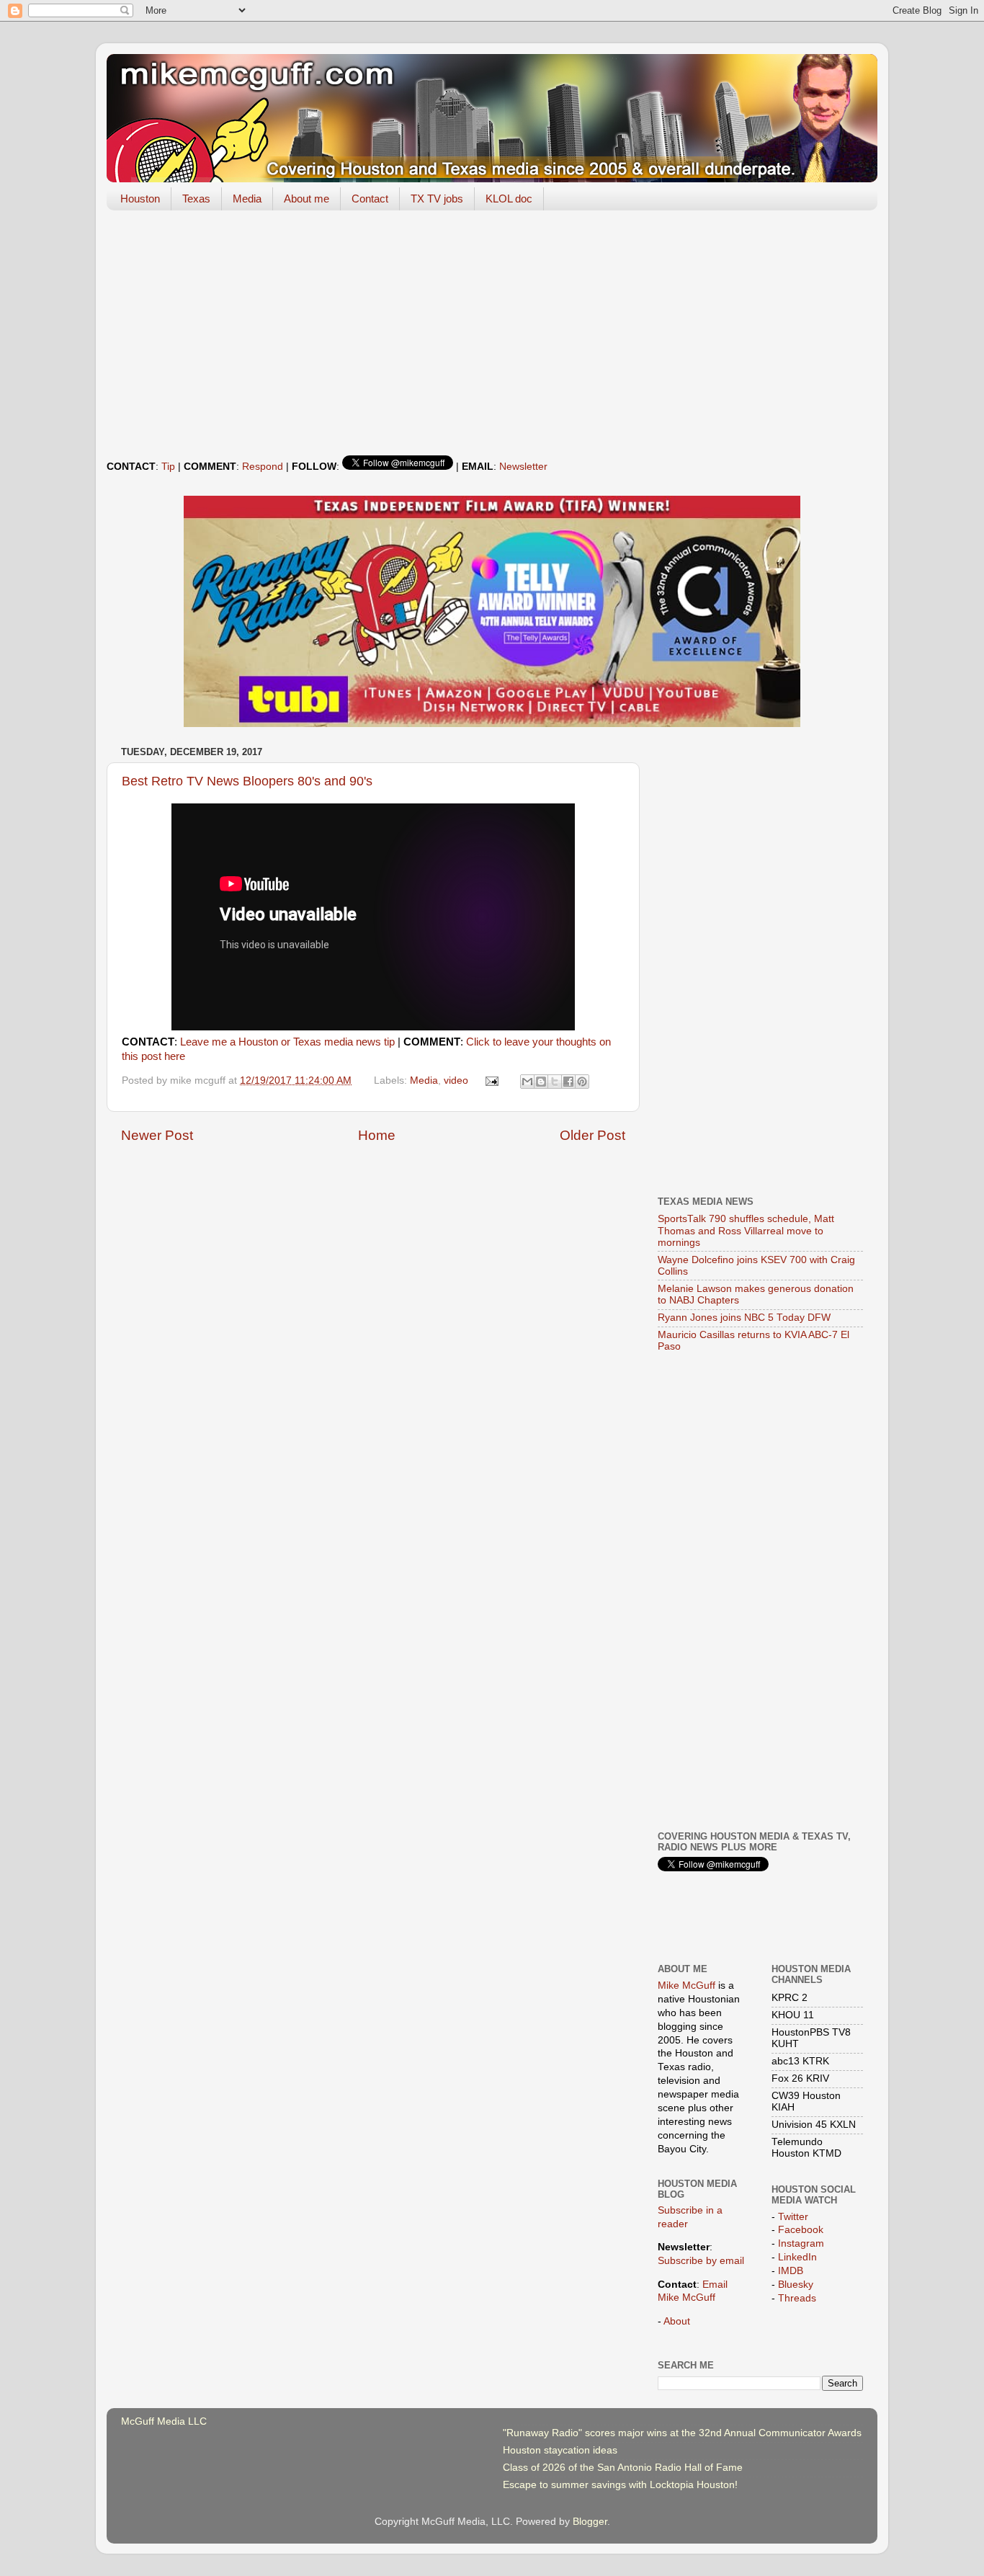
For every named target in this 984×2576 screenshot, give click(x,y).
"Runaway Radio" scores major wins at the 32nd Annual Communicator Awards (682, 2433)
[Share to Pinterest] (582, 1082)
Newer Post (157, 1135)
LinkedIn (797, 2257)
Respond (263, 467)
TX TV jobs (437, 199)
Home (377, 1135)
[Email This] (527, 1082)
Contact (370, 199)
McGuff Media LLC (164, 2421)
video (456, 1080)
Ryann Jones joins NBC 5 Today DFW (744, 1318)
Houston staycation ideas (560, 2450)
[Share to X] (555, 1082)
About (677, 2321)
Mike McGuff (686, 1986)
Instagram (801, 2243)
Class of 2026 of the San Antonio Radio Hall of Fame (623, 2468)
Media (247, 199)
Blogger (590, 2522)
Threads (797, 2298)
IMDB (791, 2271)
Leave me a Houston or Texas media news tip (287, 1042)
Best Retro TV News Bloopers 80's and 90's (247, 781)
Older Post (592, 1135)
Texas (196, 199)
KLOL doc (509, 199)
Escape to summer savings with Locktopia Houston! (620, 2485)
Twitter (793, 2217)
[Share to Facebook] (568, 1082)
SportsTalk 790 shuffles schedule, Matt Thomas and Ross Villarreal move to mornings (746, 1230)
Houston (140, 199)
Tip (168, 467)
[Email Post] (492, 1080)
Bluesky (796, 2285)
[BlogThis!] (541, 1082)
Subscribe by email (701, 2261)
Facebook (801, 2230)
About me (307, 199)
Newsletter (523, 467)
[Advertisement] (492, 333)
